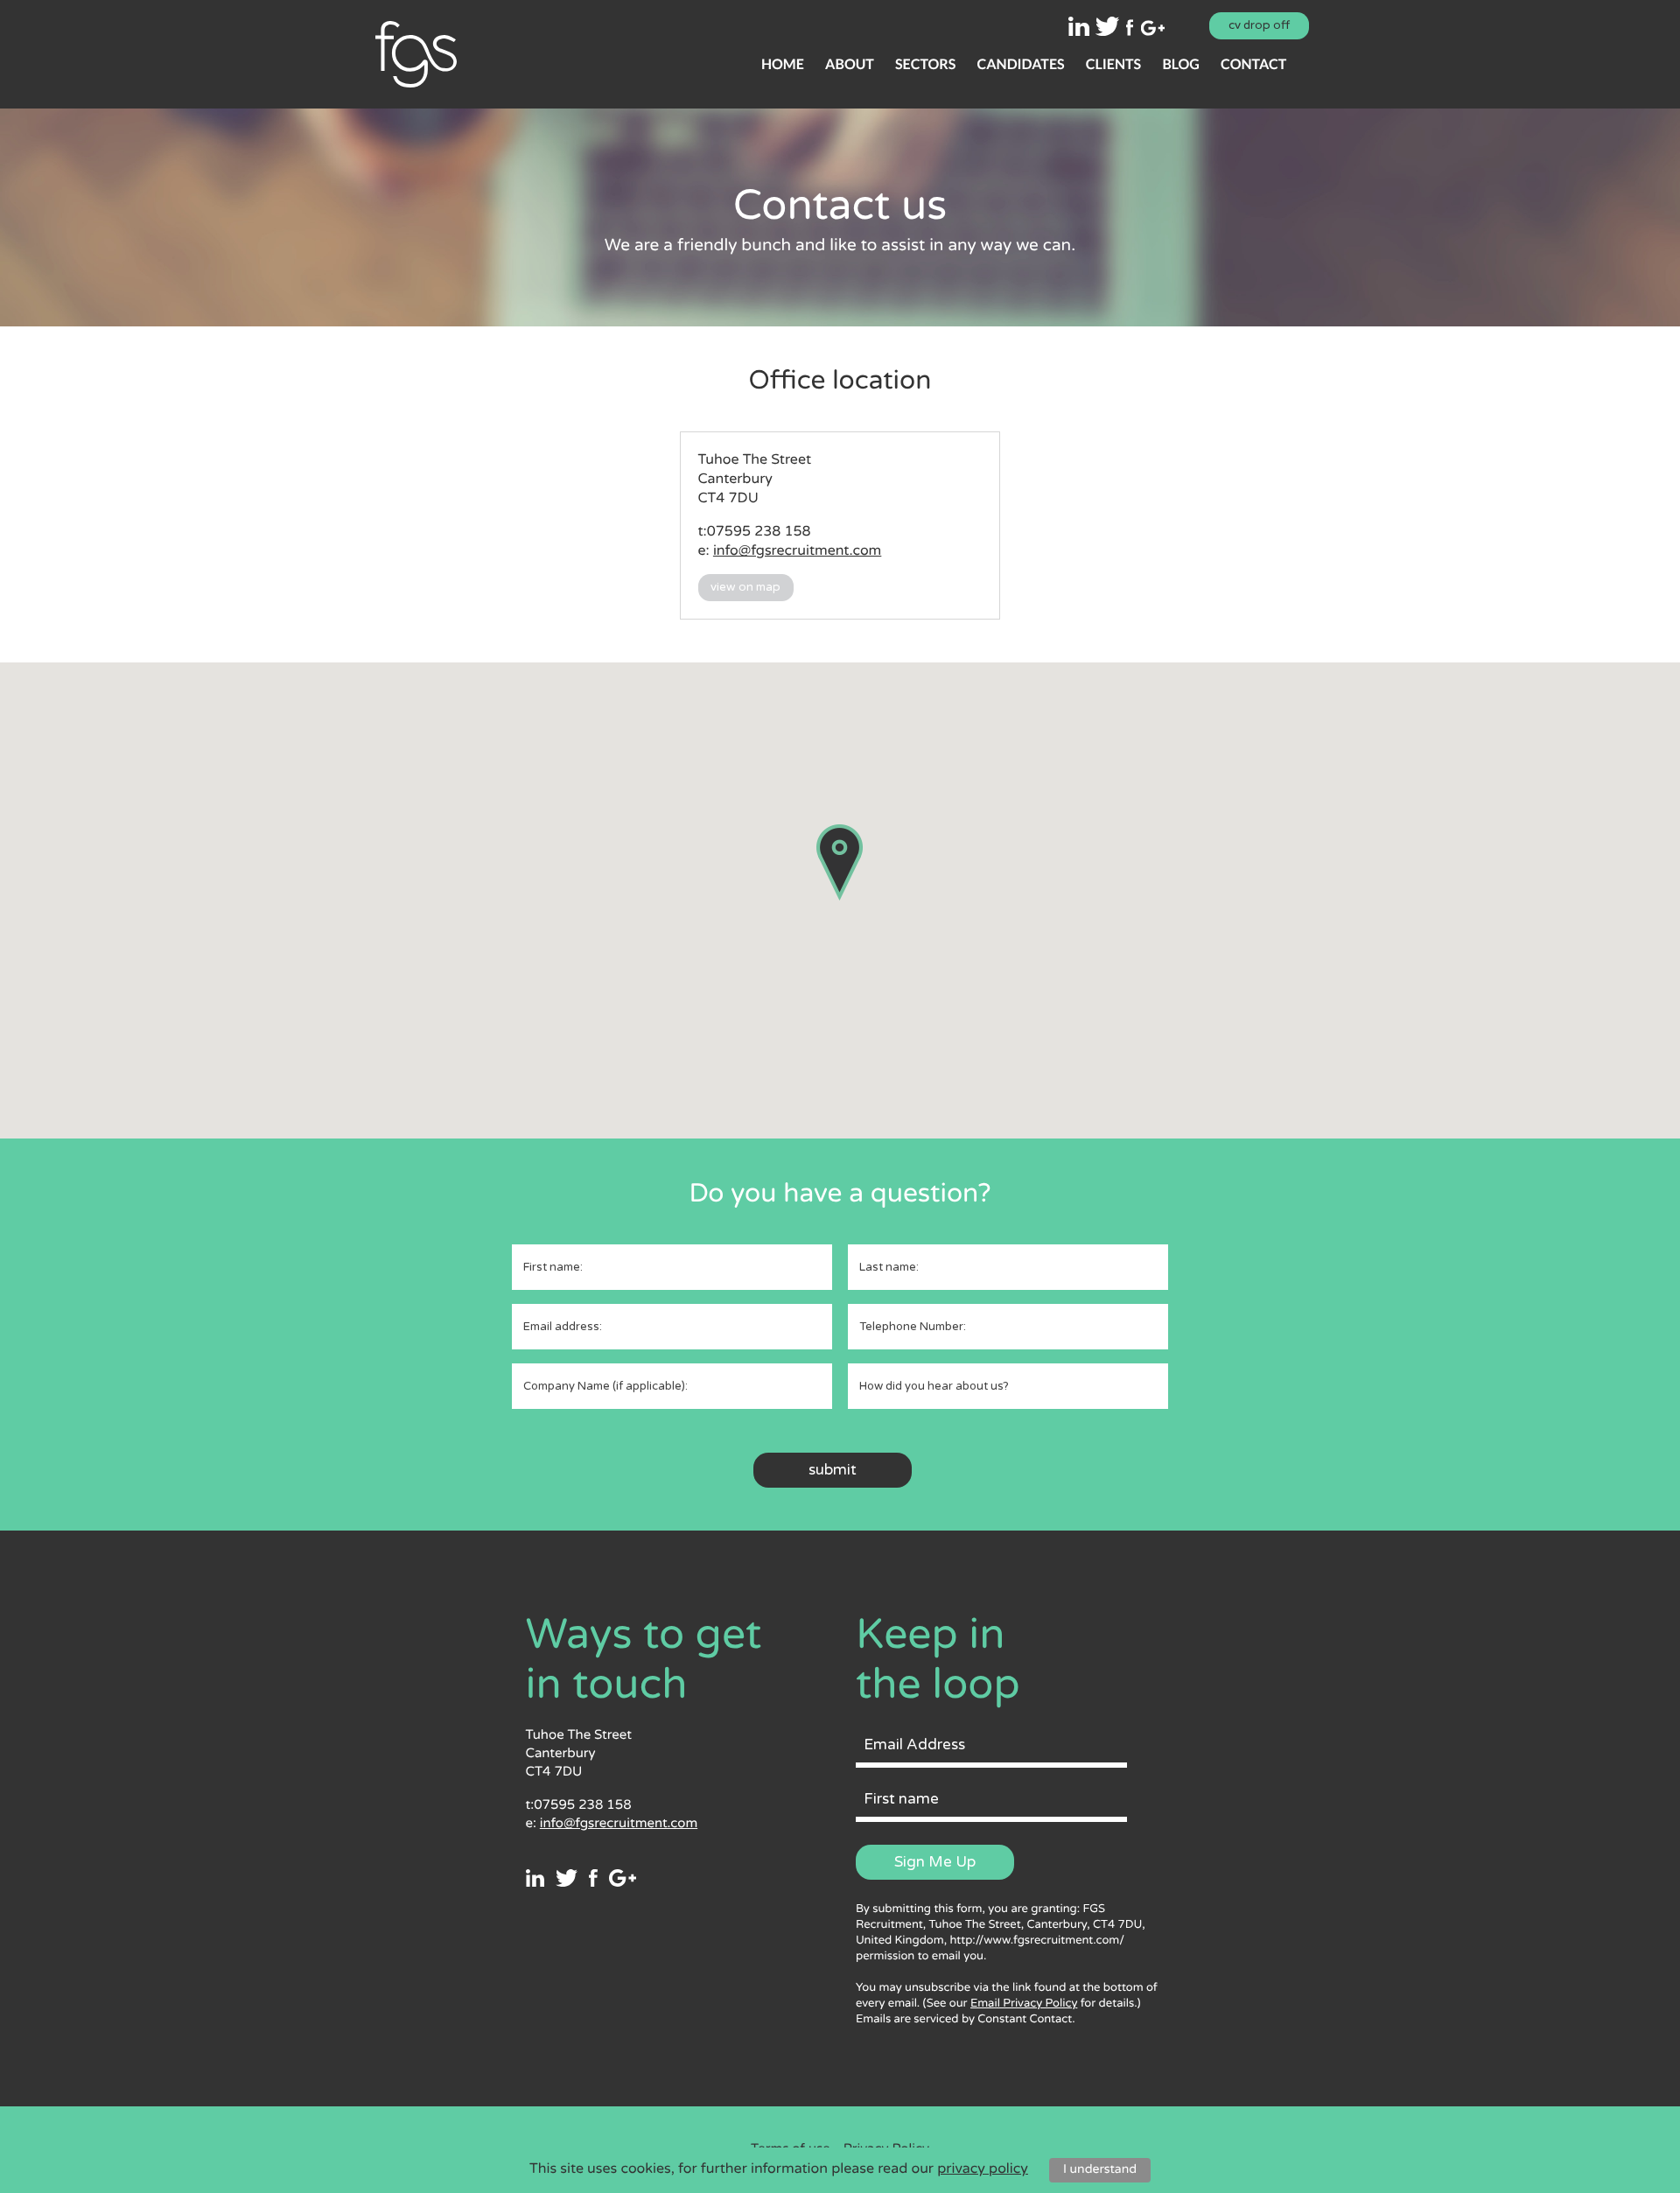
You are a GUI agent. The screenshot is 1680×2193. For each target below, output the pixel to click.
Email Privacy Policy (1024, 2003)
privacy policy (983, 2168)
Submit (833, 1470)
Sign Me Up (935, 1862)
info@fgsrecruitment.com (797, 550)
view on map (745, 587)
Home (783, 64)
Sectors (925, 64)
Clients (1113, 64)
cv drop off (1259, 25)
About (850, 64)
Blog (1180, 64)
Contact (1253, 64)
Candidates (1020, 64)
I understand (1100, 2170)
